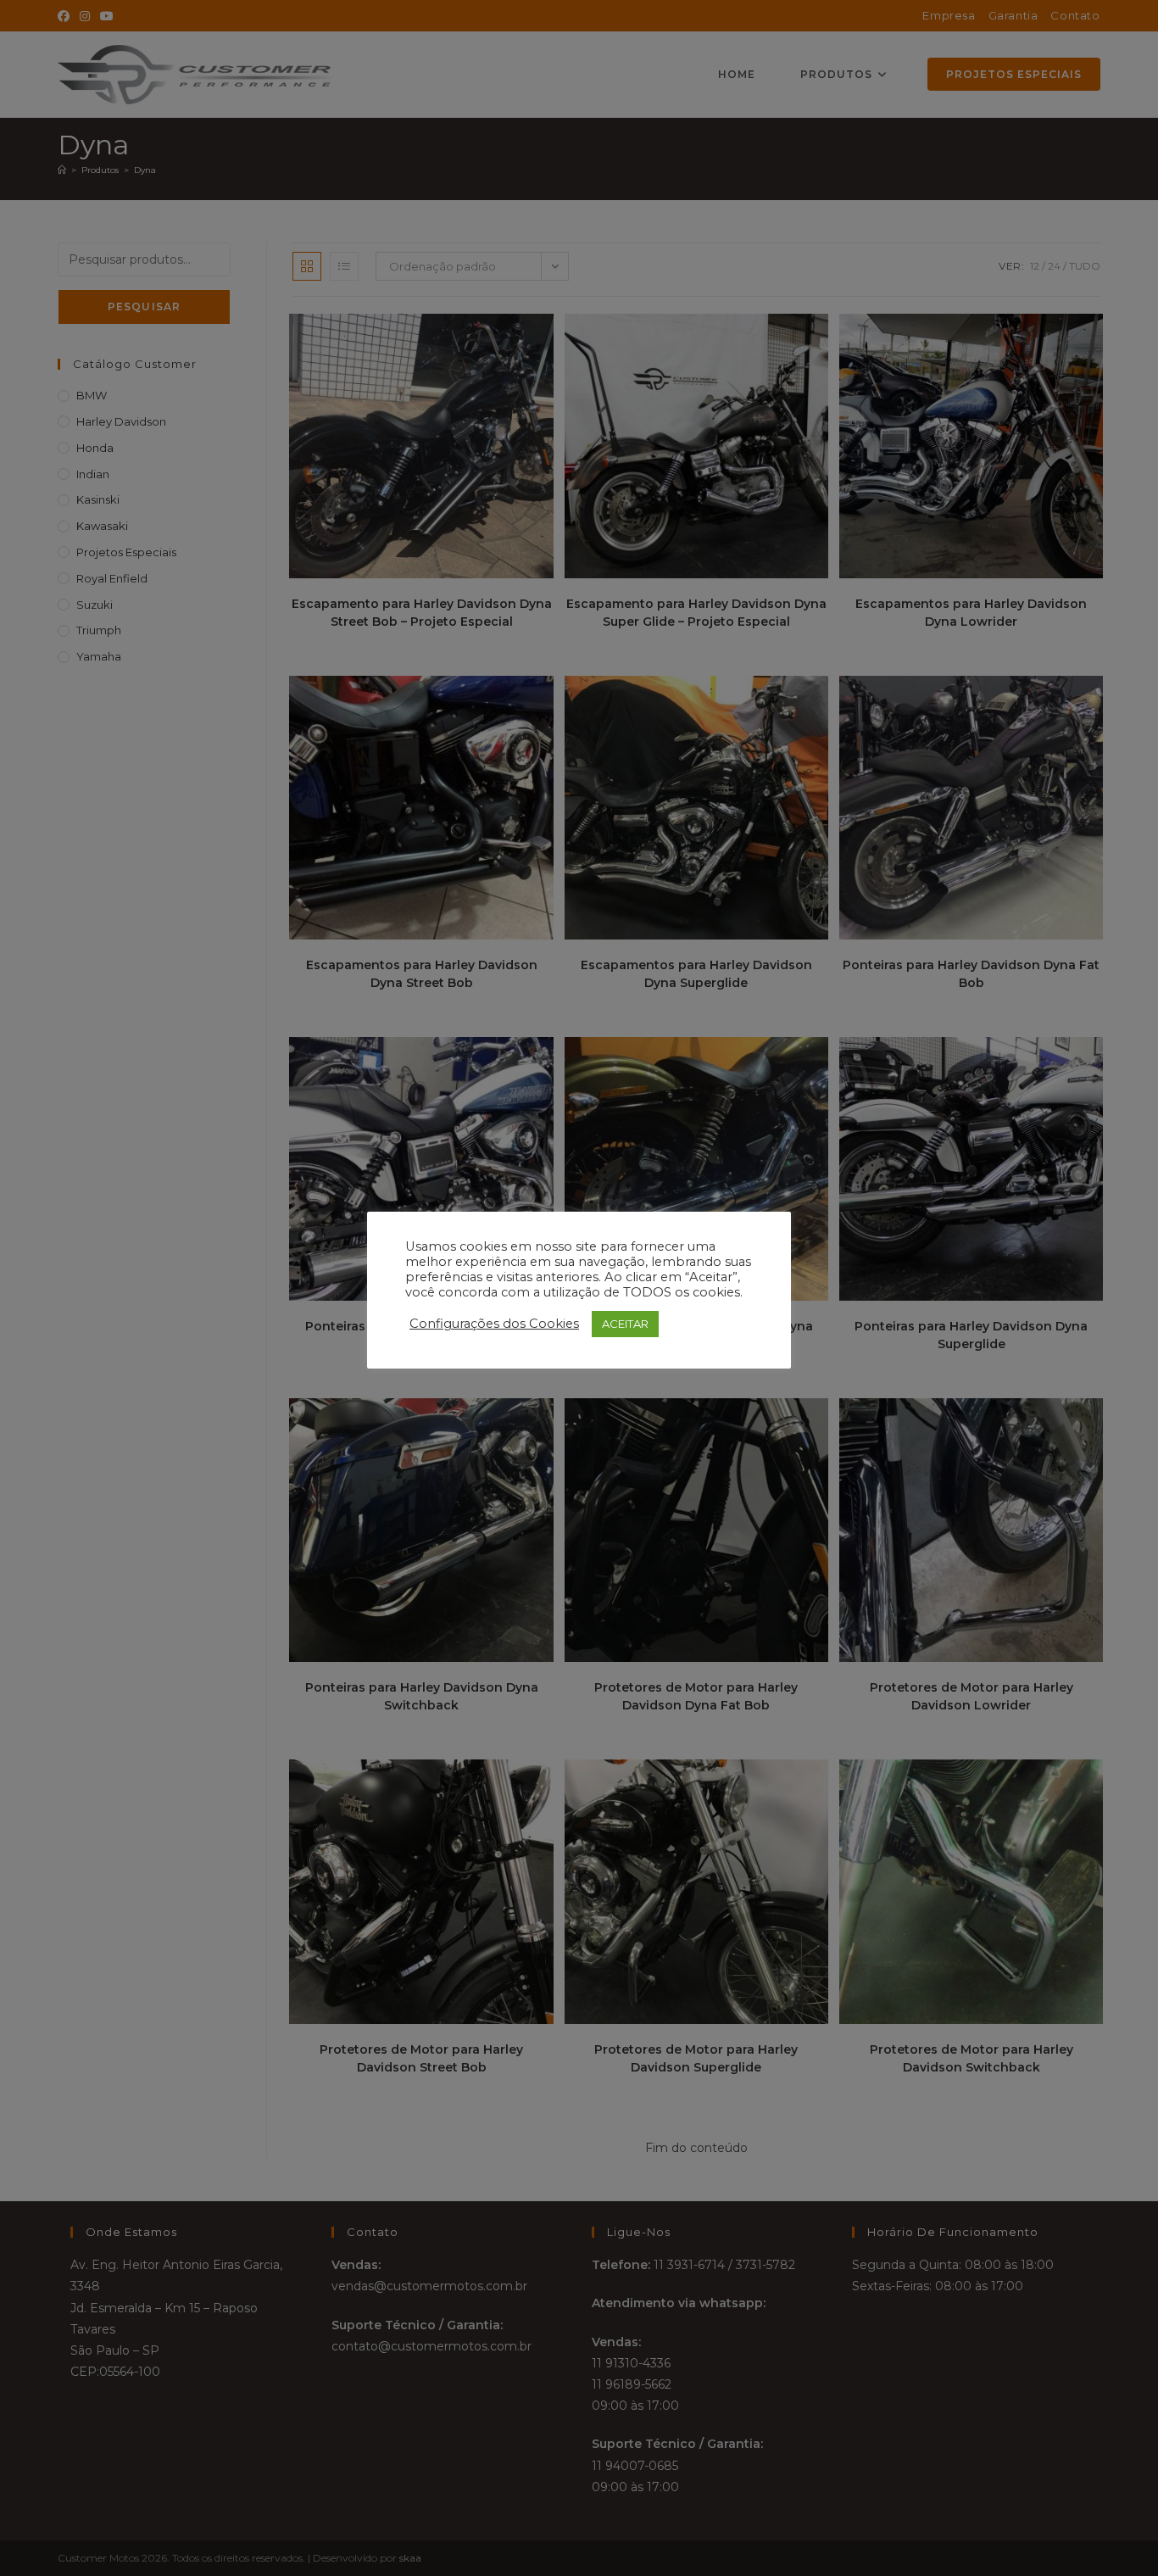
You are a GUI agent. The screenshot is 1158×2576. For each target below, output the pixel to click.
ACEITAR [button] (625, 1324)
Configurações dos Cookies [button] (494, 1324)
